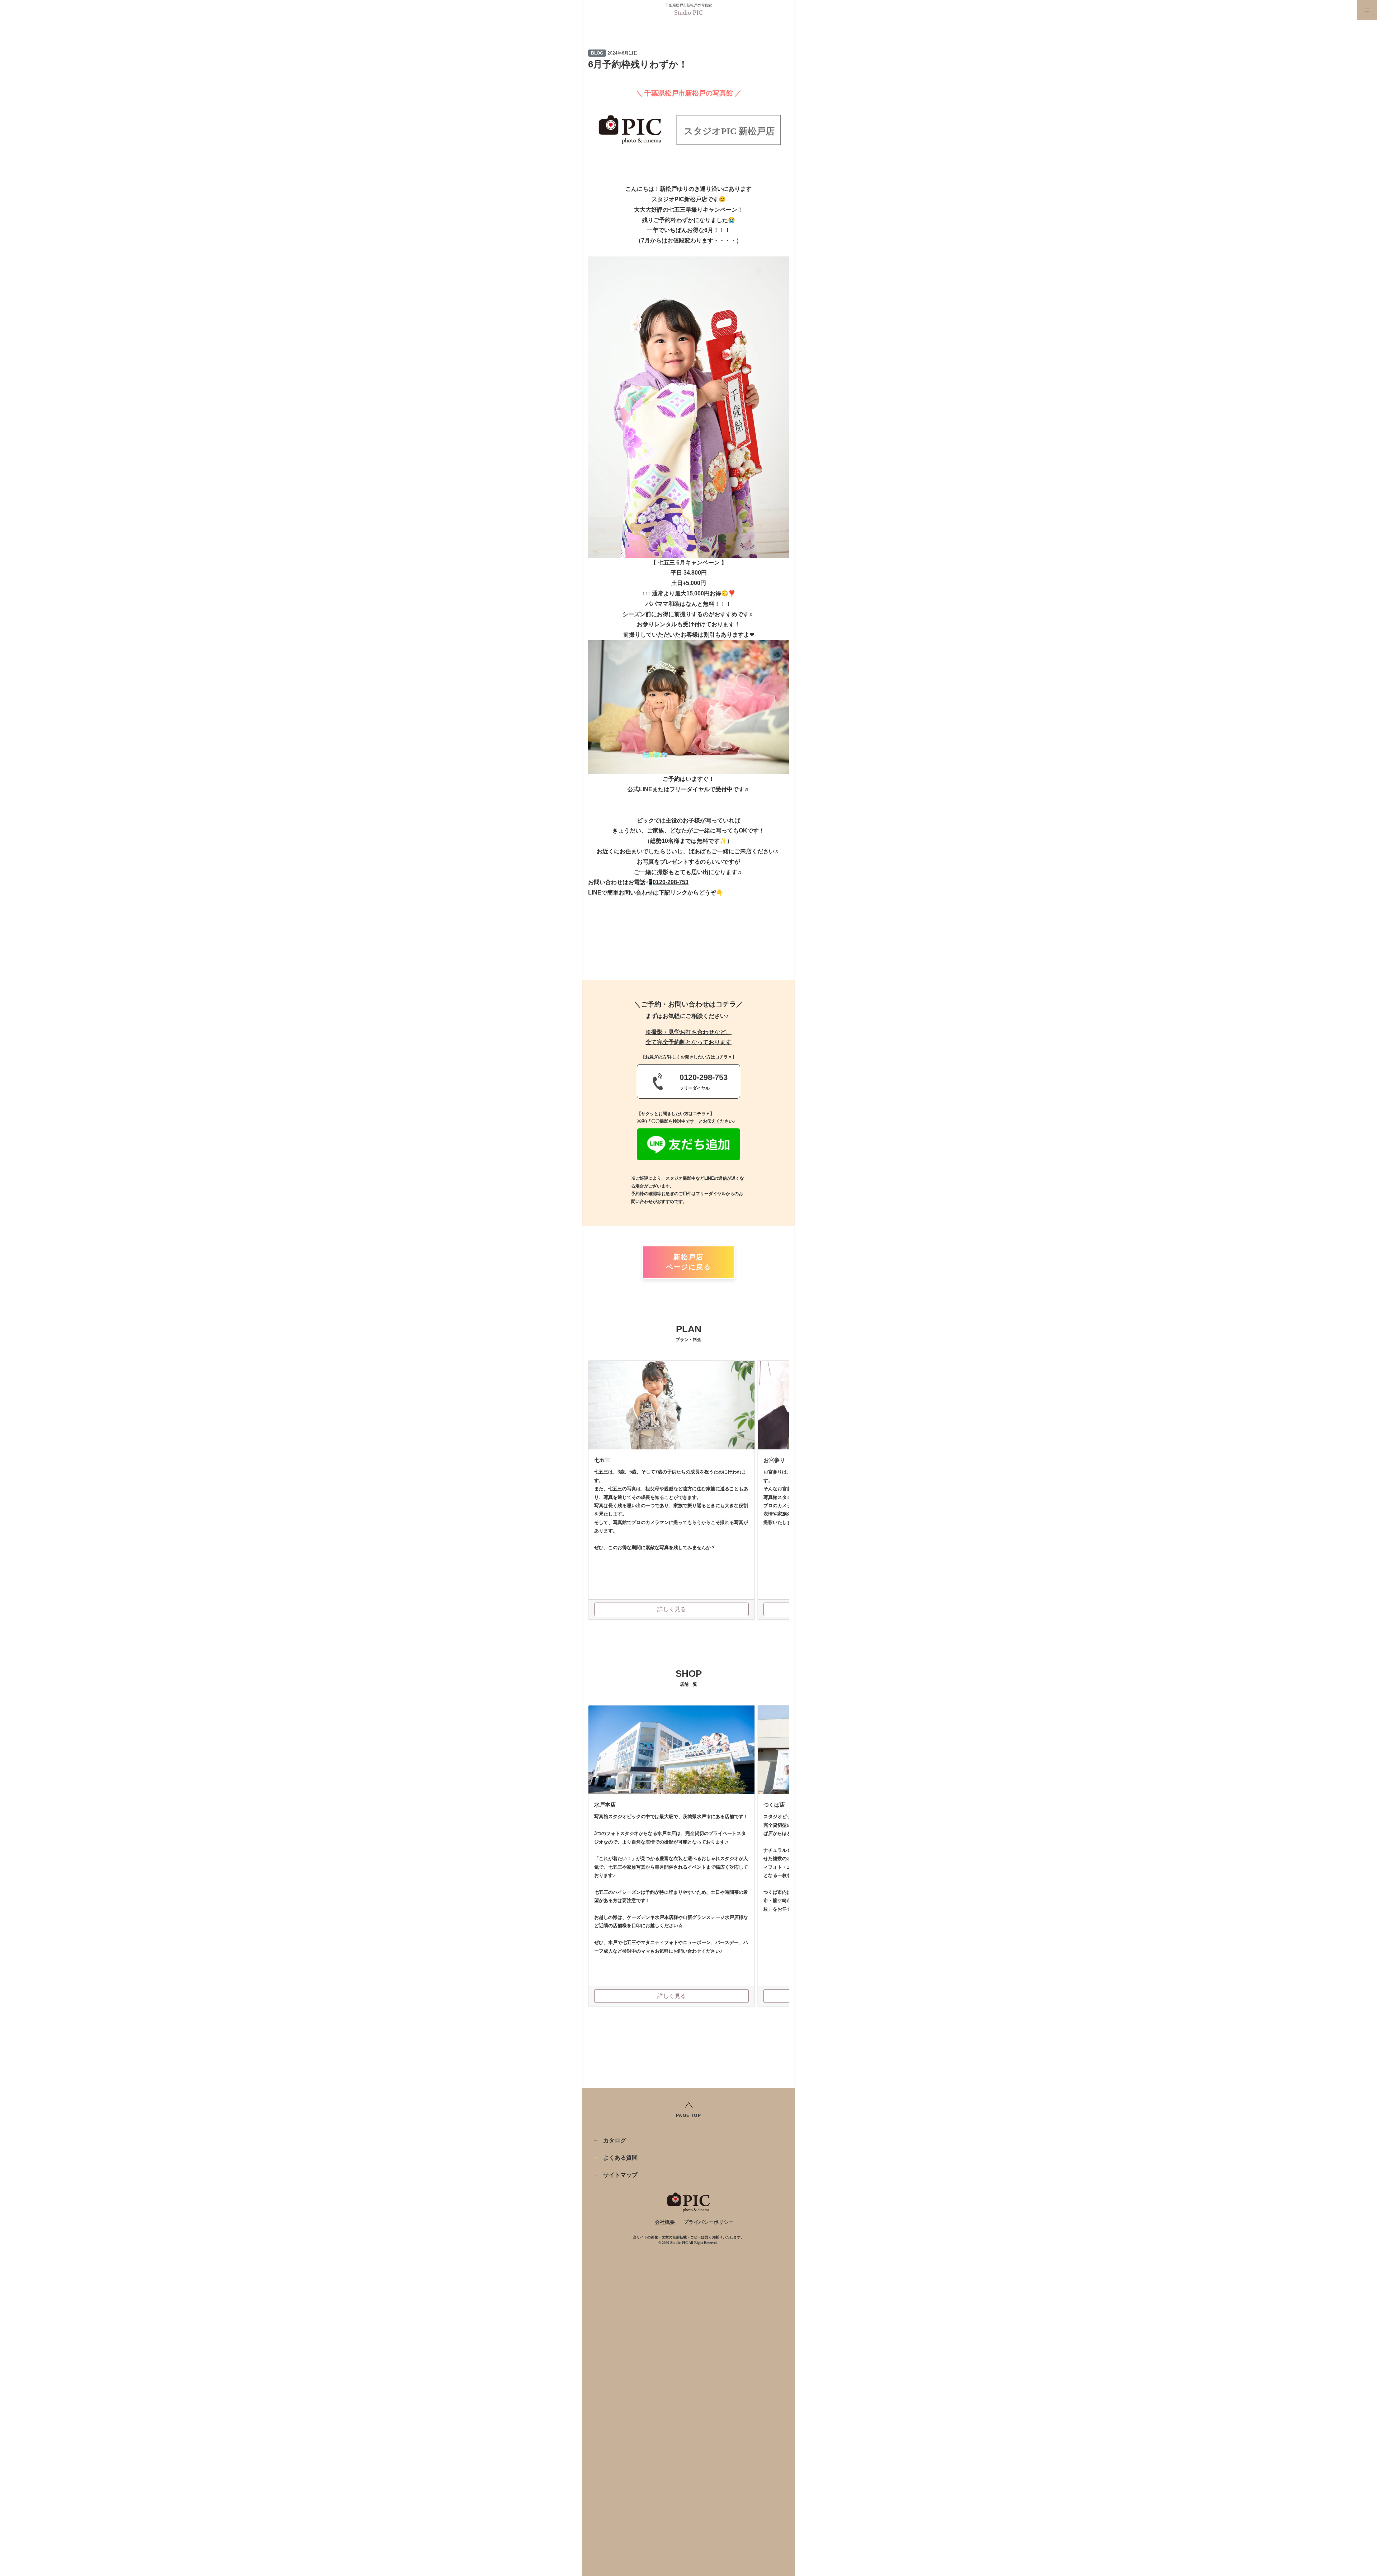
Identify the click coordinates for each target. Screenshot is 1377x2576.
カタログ (615, 2140)
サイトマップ (620, 2175)
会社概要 (665, 2222)
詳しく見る (672, 1609)
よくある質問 (620, 2158)
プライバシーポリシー (709, 2222)
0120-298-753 (671, 882)
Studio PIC (688, 13)
